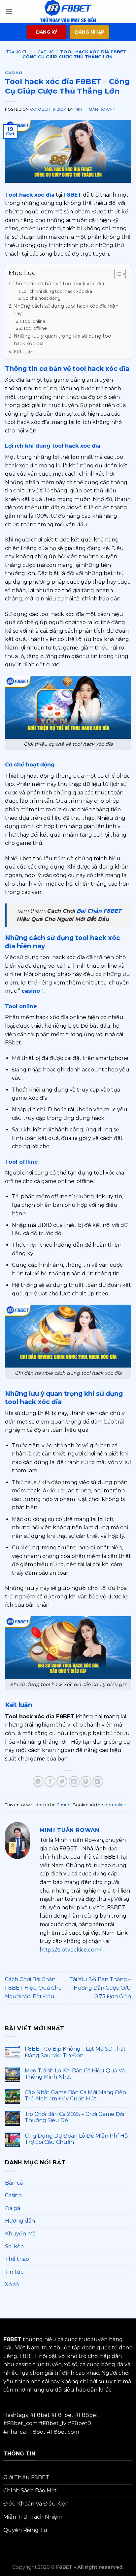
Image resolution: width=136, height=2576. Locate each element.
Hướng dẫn (20, 2221)
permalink (115, 1805)
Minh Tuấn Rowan (95, 109)
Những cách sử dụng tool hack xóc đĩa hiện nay (66, 310)
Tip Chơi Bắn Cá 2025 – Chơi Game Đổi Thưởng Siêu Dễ (74, 2117)
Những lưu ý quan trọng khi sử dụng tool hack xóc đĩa (63, 340)
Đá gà (13, 2208)
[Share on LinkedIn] (98, 1781)
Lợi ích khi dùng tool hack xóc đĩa (57, 291)
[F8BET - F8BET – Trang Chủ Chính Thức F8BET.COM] (68, 12)
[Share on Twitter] (62, 1781)
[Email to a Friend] (74, 1781)
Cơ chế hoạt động (41, 298)
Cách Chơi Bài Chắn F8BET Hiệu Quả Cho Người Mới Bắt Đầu (33, 1988)
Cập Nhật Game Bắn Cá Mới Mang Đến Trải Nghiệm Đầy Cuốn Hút (75, 2095)
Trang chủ (19, 52)
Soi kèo (14, 2246)
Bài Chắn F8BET (99, 911)
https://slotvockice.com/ (70, 1950)
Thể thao (17, 2259)
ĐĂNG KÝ (47, 32)
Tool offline (35, 328)
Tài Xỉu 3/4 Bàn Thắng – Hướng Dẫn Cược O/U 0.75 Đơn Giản (100, 1988)
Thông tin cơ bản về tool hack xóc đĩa (58, 284)
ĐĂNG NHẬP (90, 32)
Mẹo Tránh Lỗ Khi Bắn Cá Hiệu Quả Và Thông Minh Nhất (75, 2074)
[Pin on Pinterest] (86, 1781)
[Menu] (9, 11)
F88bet (88, 2415)
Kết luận (24, 352)
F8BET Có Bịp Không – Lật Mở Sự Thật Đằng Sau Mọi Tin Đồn (75, 2052)
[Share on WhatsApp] (38, 1781)
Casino (46, 52)
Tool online (34, 321)
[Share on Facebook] (50, 1781)
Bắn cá (14, 2183)
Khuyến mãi (21, 2234)
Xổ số (12, 2284)
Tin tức (14, 2272)
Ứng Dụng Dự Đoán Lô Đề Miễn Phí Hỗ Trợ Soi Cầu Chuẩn (76, 2139)
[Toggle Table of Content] (117, 274)
